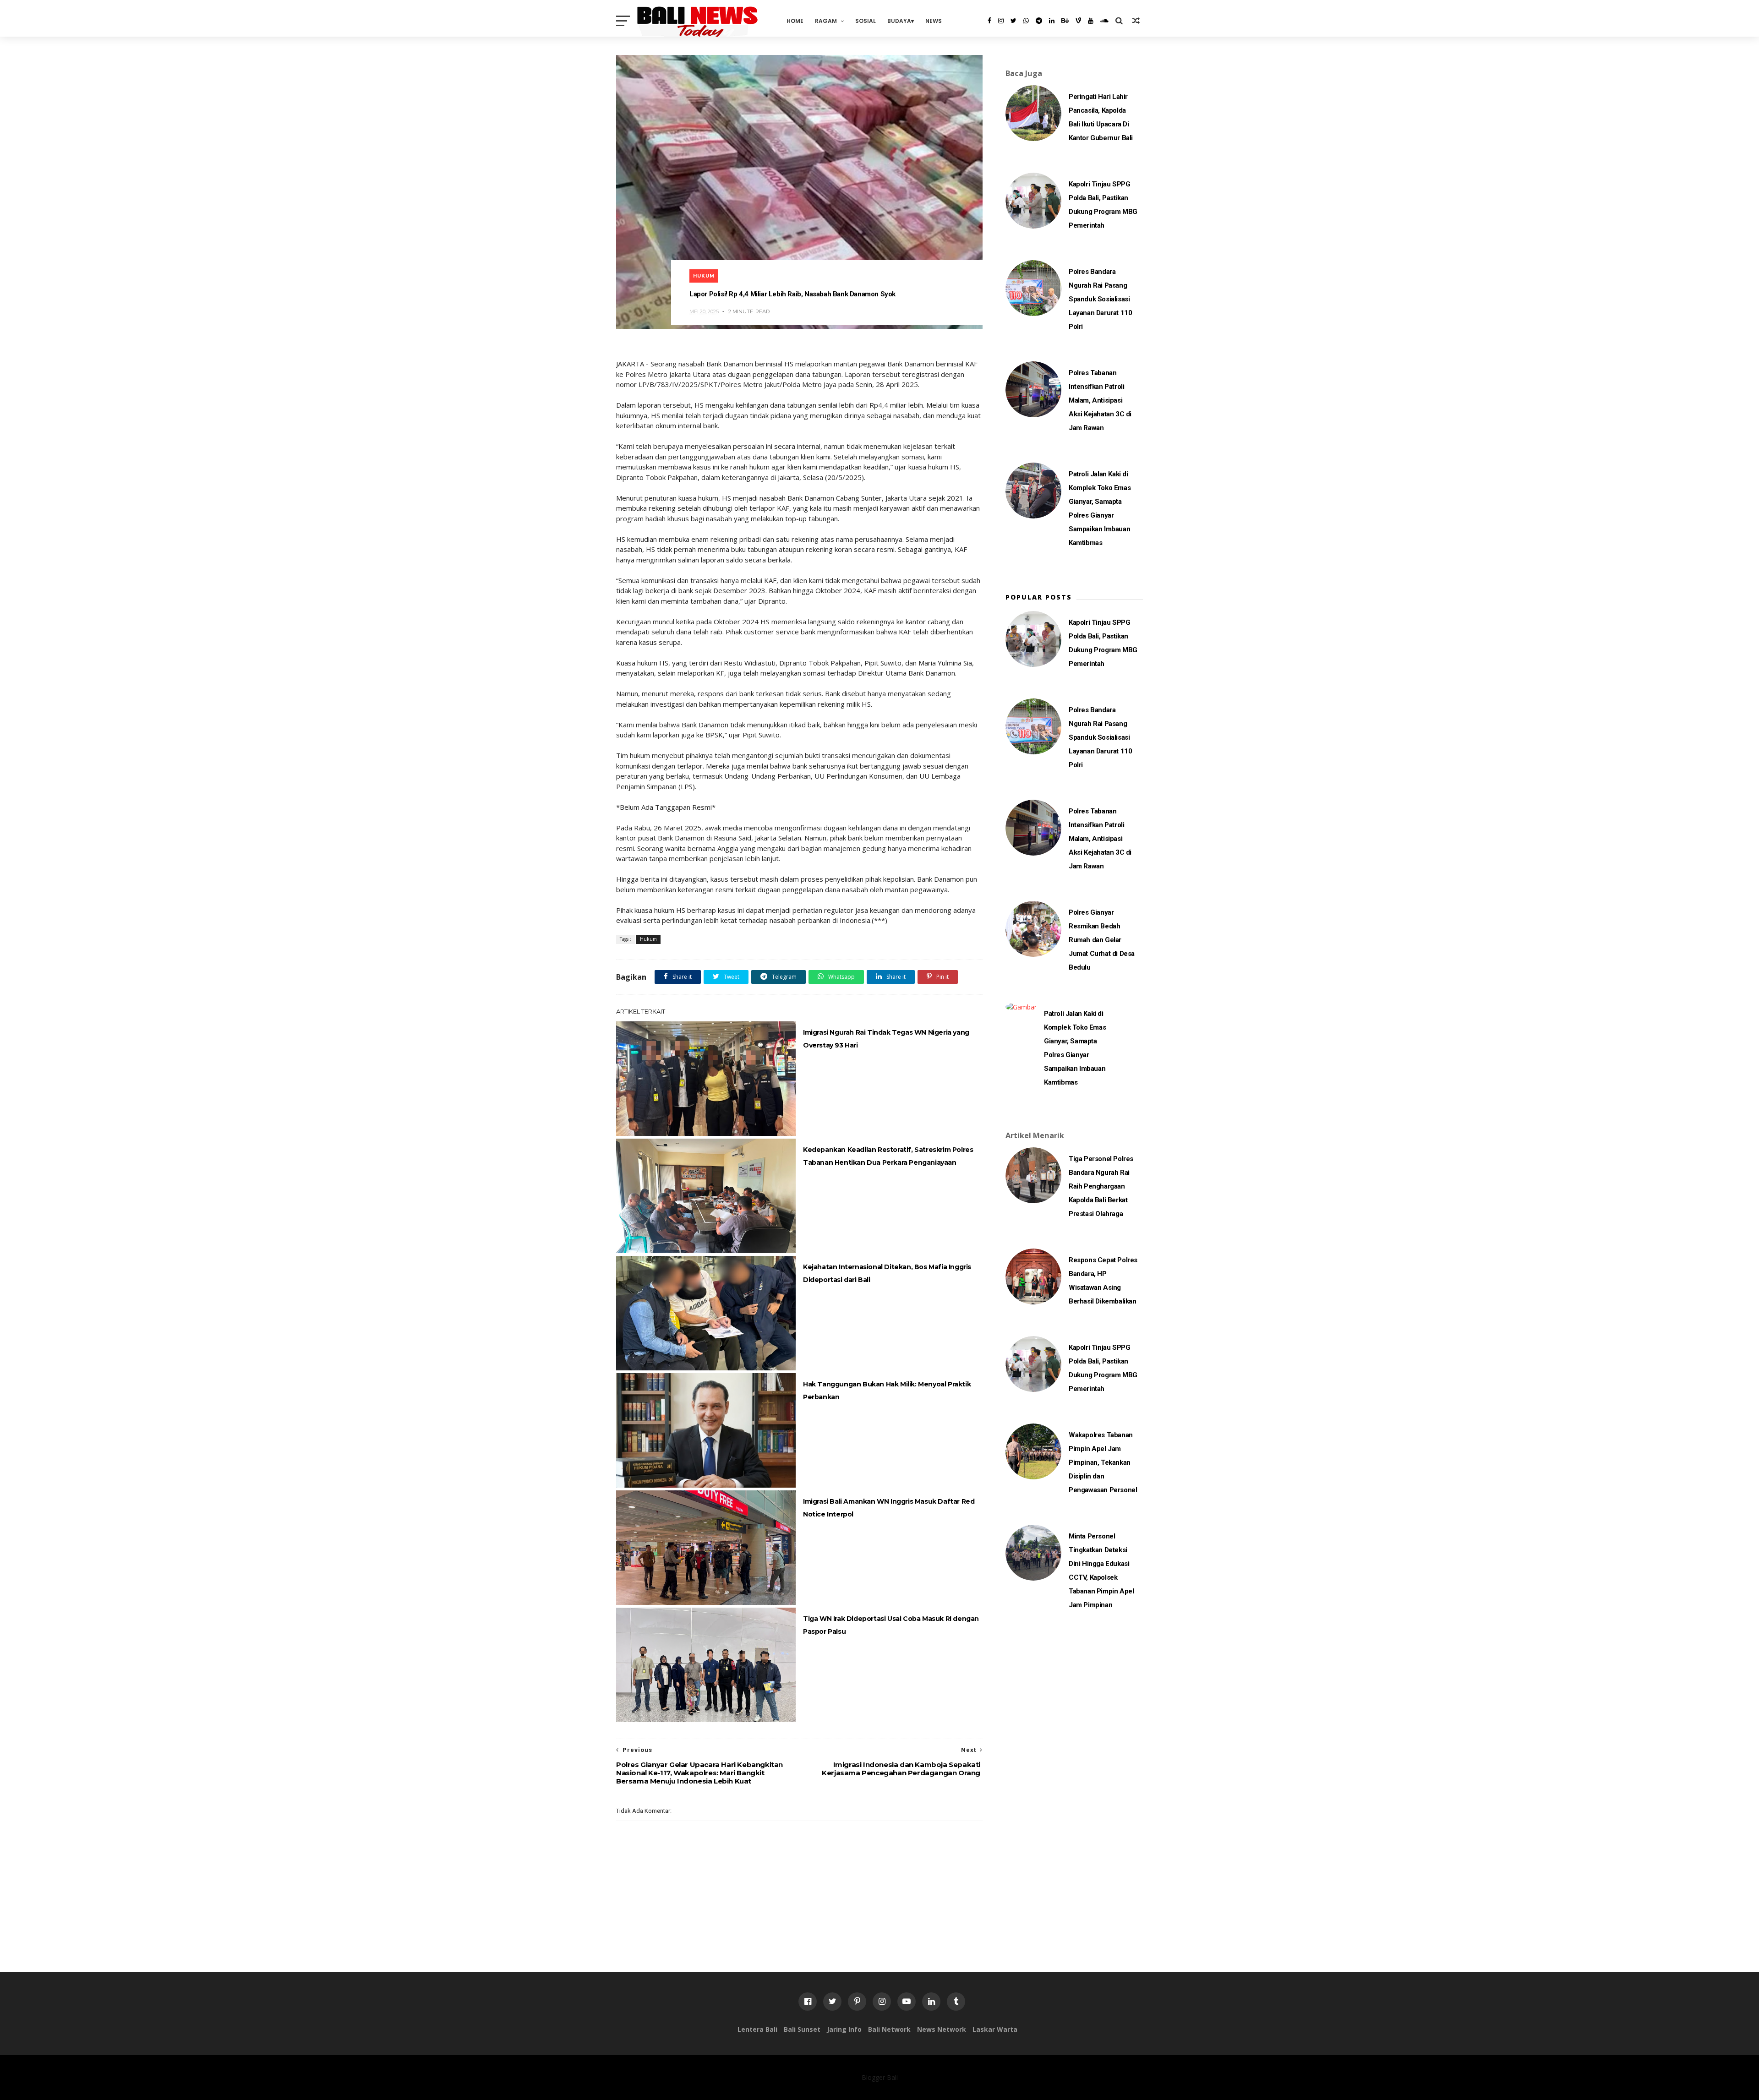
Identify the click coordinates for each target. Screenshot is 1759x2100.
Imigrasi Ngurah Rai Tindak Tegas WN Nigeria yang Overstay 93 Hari (886, 1039)
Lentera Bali (757, 2029)
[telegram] (1039, 21)
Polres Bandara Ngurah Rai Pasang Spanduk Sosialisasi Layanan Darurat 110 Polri (1100, 299)
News (934, 21)
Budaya (899, 21)
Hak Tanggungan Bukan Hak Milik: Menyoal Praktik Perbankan (887, 1391)
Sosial (866, 21)
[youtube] (1091, 21)
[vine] (1078, 21)
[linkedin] (1052, 21)
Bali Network (889, 2029)
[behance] (1065, 21)
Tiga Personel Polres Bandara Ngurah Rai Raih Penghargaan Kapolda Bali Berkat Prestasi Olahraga (1101, 1186)
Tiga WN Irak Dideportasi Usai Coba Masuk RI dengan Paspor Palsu (891, 1625)
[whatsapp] (1026, 21)
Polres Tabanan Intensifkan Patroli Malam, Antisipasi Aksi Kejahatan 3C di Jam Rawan (1100, 400)
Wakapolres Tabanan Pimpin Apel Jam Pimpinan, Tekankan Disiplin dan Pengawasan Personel (1103, 1462)
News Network (942, 2029)
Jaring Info (844, 2029)
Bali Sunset (802, 2029)
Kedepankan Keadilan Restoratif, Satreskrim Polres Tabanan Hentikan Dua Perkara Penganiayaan (888, 1156)
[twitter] (1013, 21)
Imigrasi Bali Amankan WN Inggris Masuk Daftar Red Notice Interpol (889, 1508)
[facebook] (989, 21)
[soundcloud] (1104, 21)
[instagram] (1001, 21)
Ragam (826, 21)
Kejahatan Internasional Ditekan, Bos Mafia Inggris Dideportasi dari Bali (887, 1273)
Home (795, 21)
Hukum (704, 276)
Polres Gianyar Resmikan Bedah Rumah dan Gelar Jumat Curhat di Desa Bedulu (1102, 940)
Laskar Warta (995, 2029)
